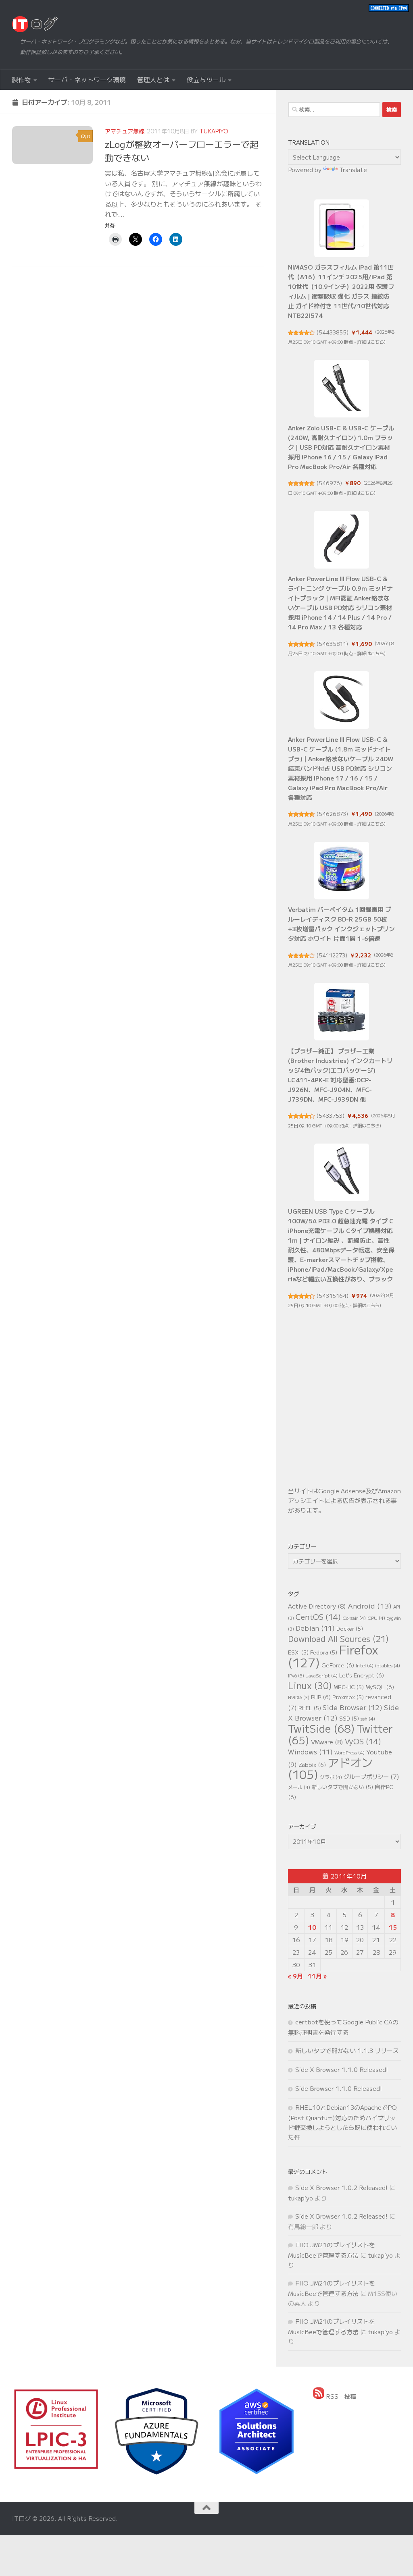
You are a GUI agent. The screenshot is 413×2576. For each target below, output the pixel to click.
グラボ (331, 1777)
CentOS (318, 1617)
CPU (376, 1618)
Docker (350, 1628)
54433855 (333, 332)
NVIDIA (299, 1697)
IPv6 (296, 1676)
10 (312, 1927)
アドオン (330, 1768)
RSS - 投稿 (340, 2396)
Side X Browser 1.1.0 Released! (342, 2069)
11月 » (317, 1976)
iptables (388, 1665)
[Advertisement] (344, 1412)
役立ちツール (206, 79)
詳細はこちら (371, 342)
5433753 (331, 1116)
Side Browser (353, 1707)
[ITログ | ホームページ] (35, 24)
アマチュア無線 (125, 131)
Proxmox (348, 1697)
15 (393, 1927)
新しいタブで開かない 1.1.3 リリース (347, 2050)
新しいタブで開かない (342, 1787)
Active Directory (317, 1606)
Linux (310, 1685)
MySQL (380, 1687)
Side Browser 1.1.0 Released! (339, 2088)
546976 (329, 483)
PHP (321, 1697)
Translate (353, 169)
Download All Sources (338, 1639)
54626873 (332, 814)
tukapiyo (214, 131)
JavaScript (322, 1675)
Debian (315, 1628)
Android (370, 1606)
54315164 (333, 1296)
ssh (368, 1718)
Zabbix (312, 1764)
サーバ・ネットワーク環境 (87, 79)
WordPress (349, 1752)
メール (299, 1787)
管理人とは (153, 79)
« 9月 (295, 1976)
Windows (310, 1752)
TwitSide (321, 1728)
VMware (327, 1742)
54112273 (332, 955)
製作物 (21, 79)
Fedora (324, 1652)
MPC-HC (349, 1687)
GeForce (338, 1665)
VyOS (363, 1741)
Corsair (354, 1618)
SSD (349, 1718)
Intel (365, 1665)
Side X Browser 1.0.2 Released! (341, 2187)
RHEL (310, 1708)
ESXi (298, 1652)
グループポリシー (371, 1776)
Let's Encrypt (362, 1675)
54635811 (332, 644)
